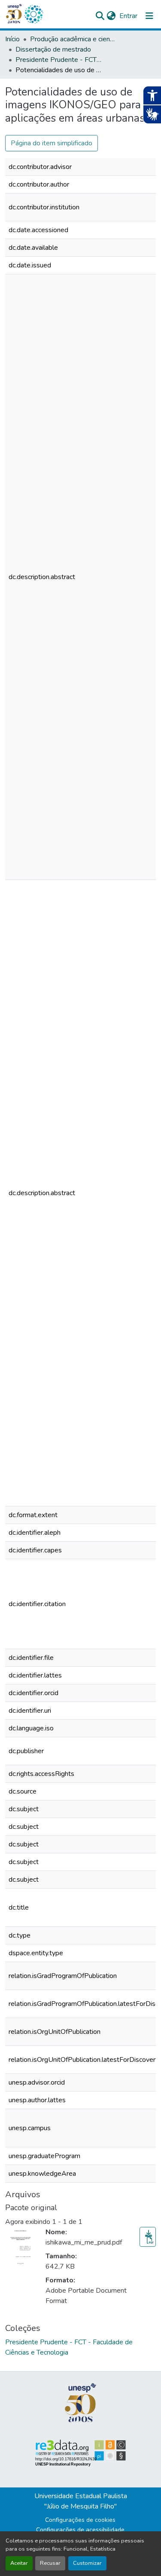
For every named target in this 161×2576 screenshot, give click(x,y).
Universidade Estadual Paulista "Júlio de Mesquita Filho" (81, 2501)
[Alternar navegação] (149, 16)
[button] (33, 14)
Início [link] (12, 39)
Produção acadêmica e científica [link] (73, 39)
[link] (148, 2237)
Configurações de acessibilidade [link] (80, 2530)
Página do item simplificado (52, 143)
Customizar (87, 2563)
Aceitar (19, 2563)
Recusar (50, 2563)
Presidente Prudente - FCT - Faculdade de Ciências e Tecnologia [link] (58, 60)
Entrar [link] (128, 16)
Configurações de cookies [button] (80, 2520)
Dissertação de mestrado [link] (53, 49)
